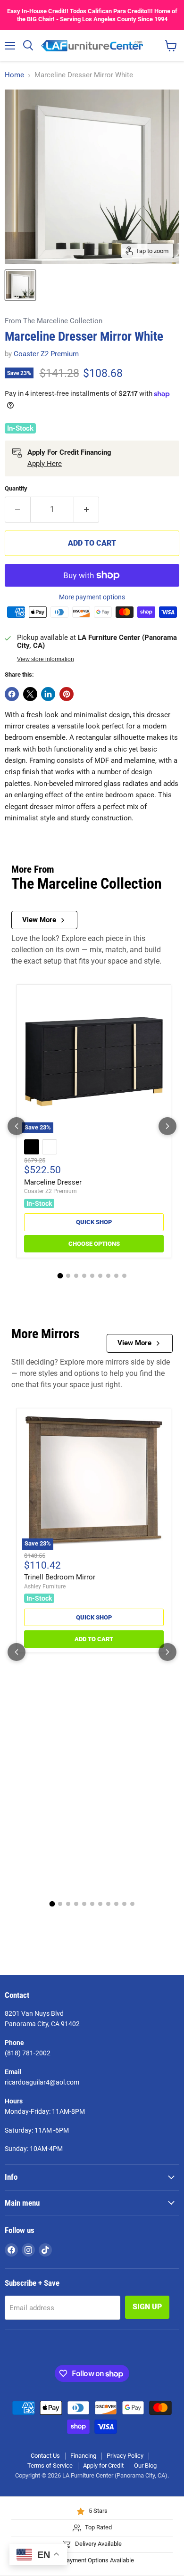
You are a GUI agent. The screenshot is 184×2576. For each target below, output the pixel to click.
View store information (46, 659)
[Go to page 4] (84, 1276)
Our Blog (145, 2466)
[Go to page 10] (124, 1904)
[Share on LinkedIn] (48, 694)
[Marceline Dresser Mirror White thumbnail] (20, 285)
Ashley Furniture (45, 1586)
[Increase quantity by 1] (87, 509)
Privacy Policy (125, 2456)
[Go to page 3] (76, 1276)
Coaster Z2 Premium (46, 354)
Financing (83, 2456)
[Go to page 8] (116, 1276)
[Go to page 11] (132, 1904)
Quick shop (94, 1222)
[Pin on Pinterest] (67, 694)
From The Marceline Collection (54, 321)
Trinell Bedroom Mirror (60, 1577)
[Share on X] (30, 694)
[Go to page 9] (124, 1276)
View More (39, 920)
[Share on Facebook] (12, 694)
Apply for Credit (103, 2466)
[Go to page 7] (108, 1276)
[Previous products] (17, 1126)
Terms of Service (50, 2466)
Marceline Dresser (53, 1182)
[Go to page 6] (100, 1276)
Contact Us (45, 2456)
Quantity (16, 488)
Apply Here (45, 464)
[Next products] (167, 1126)
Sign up (147, 2307)
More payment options (92, 597)
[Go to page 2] (68, 1276)
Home (14, 75)
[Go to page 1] (60, 1276)
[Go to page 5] (92, 1276)
